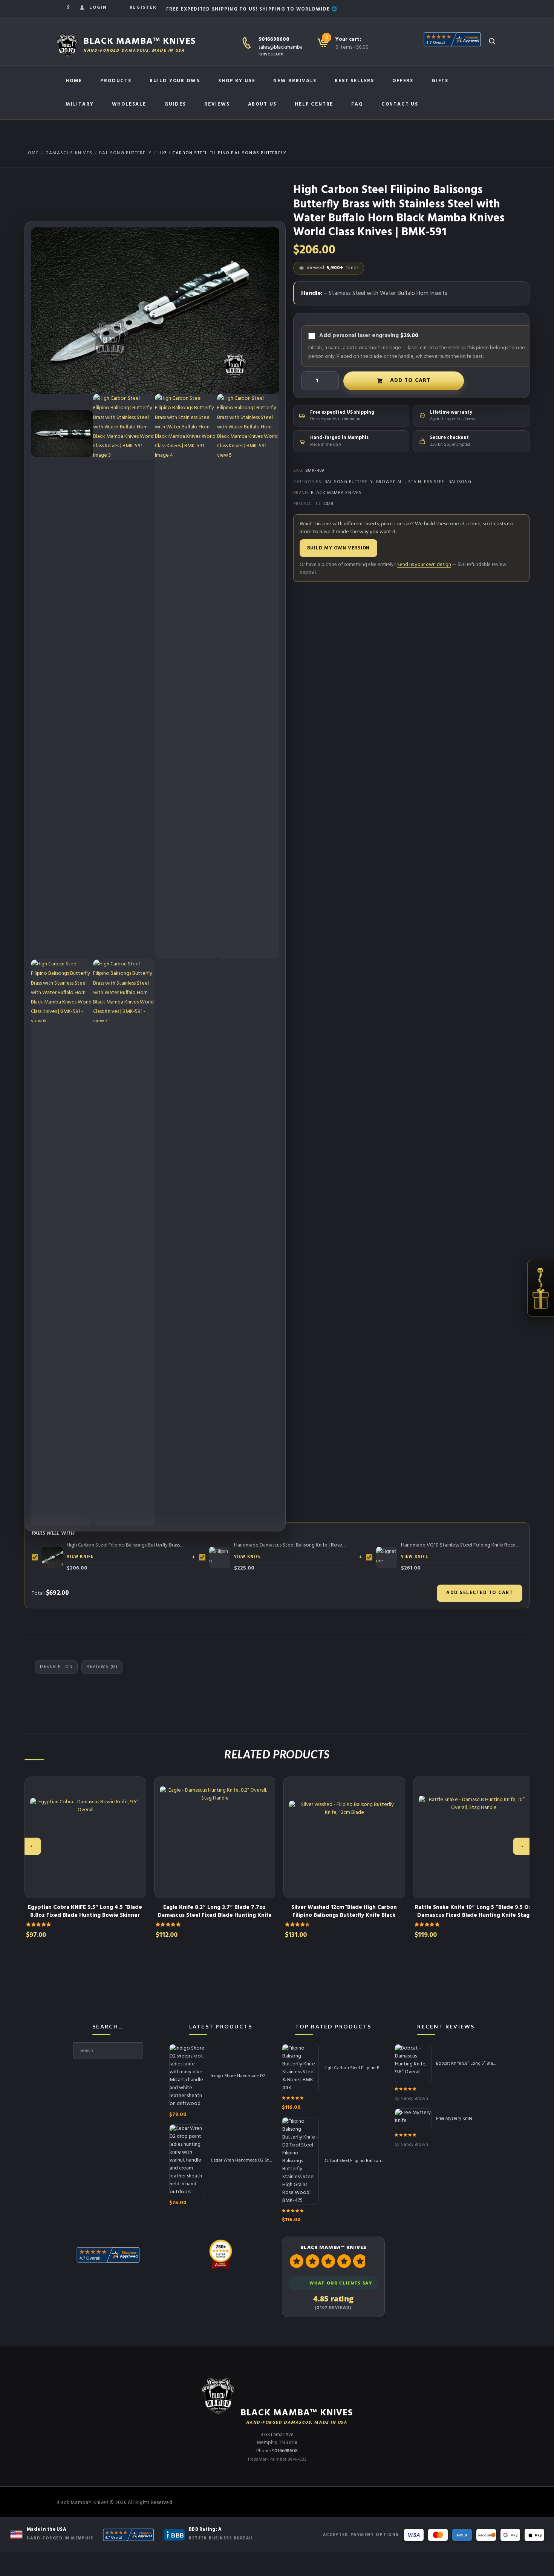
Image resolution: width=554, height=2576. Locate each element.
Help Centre (314, 104)
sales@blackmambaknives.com (281, 51)
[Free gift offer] (541, 1288)
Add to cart (410, 381)
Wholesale (129, 104)
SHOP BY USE (237, 81)
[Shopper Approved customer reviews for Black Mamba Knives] (128, 2535)
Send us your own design (424, 565)
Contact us (400, 104)
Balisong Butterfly (125, 153)
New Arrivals (295, 81)
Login (98, 8)
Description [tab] (56, 1667)
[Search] (492, 41)
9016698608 (274, 39)
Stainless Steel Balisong (440, 482)
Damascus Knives (69, 153)
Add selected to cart (480, 1593)
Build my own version (339, 548)
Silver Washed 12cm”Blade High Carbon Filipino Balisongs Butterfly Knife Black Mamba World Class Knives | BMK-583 (344, 1915)
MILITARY (80, 104)
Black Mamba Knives (336, 493)
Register (143, 8)
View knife (80, 1557)
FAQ (357, 104)
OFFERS (403, 81)
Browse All (391, 482)
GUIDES (175, 104)
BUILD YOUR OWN (175, 81)
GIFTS (440, 81)
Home (74, 81)
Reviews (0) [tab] (102, 1667)
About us (262, 104)
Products (116, 81)
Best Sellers (354, 81)
